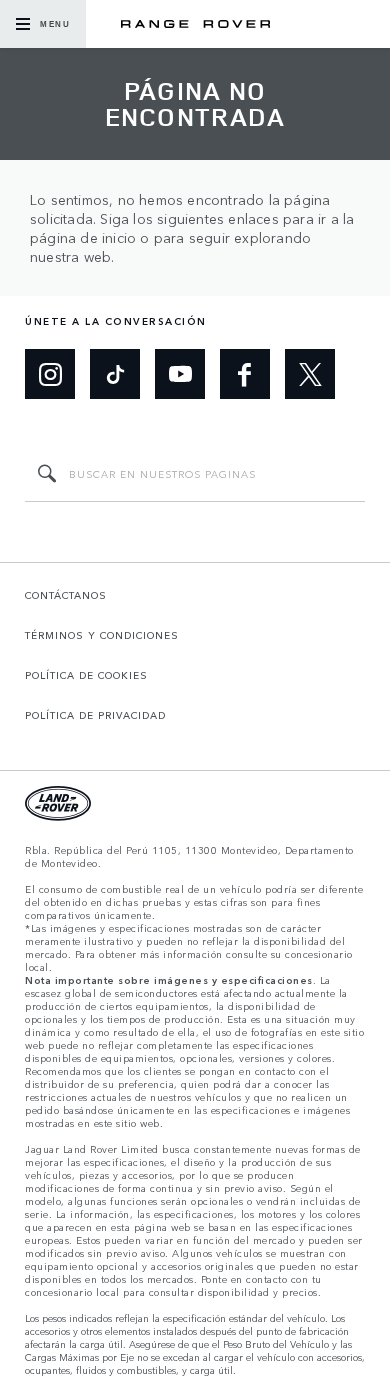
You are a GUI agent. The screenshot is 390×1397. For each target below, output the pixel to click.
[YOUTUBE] (180, 374)
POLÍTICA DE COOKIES (86, 675)
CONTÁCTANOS (66, 595)
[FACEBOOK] (245, 374)
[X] (310, 374)
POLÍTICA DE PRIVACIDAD (95, 715)
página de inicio (83, 237)
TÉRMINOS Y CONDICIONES (102, 635)
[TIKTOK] (115, 374)
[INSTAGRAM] (50, 374)
